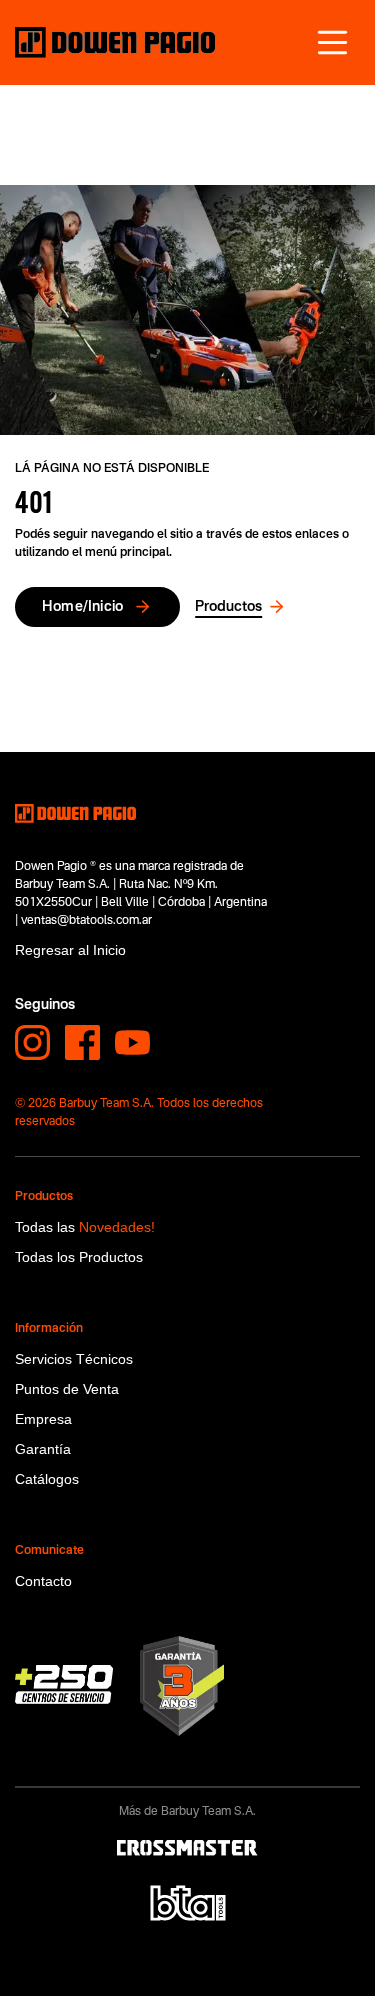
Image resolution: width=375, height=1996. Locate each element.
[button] (332, 42)
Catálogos (47, 1479)
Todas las (85, 1227)
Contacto (43, 1581)
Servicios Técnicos (74, 1359)
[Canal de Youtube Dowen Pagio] (132, 1042)
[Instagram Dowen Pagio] (32, 1042)
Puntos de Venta (67, 1389)
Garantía (43, 1449)
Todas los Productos (79, 1257)
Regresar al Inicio (70, 950)
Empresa (43, 1419)
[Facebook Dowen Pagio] (82, 1042)
